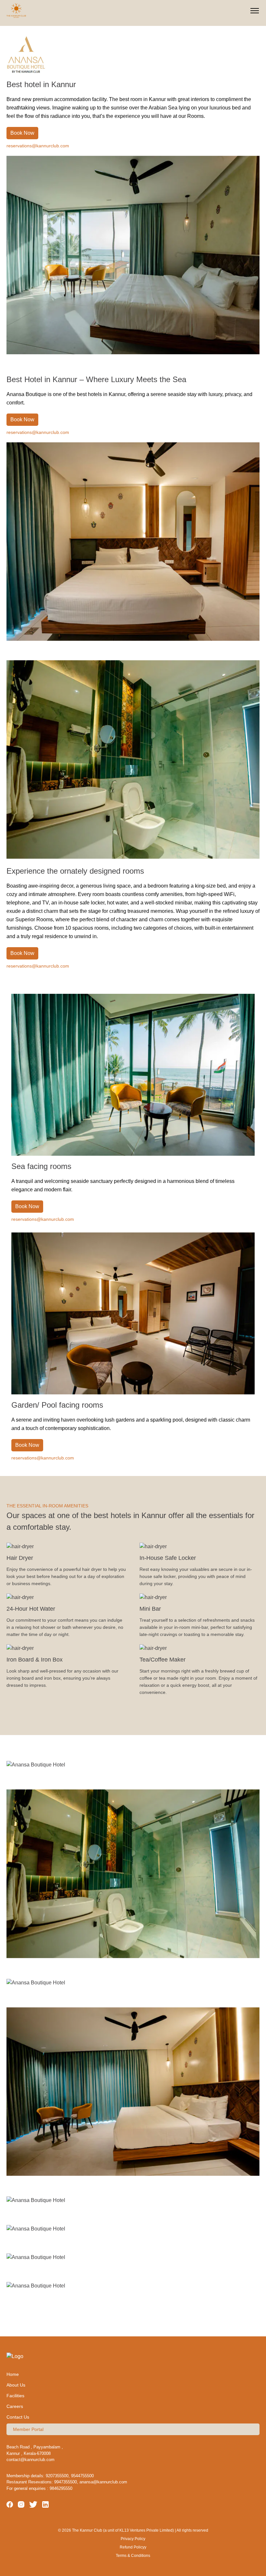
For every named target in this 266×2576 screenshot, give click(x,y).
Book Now (22, 133)
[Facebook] (10, 2506)
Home (13, 2374)
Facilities (15, 2396)
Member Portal (28, 2429)
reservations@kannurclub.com (38, 146)
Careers (15, 2406)
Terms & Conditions (133, 2556)
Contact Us (18, 2417)
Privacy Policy (133, 2539)
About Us (16, 2385)
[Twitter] (33, 2506)
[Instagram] (21, 2506)
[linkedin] (45, 2506)
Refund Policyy (133, 2547)
